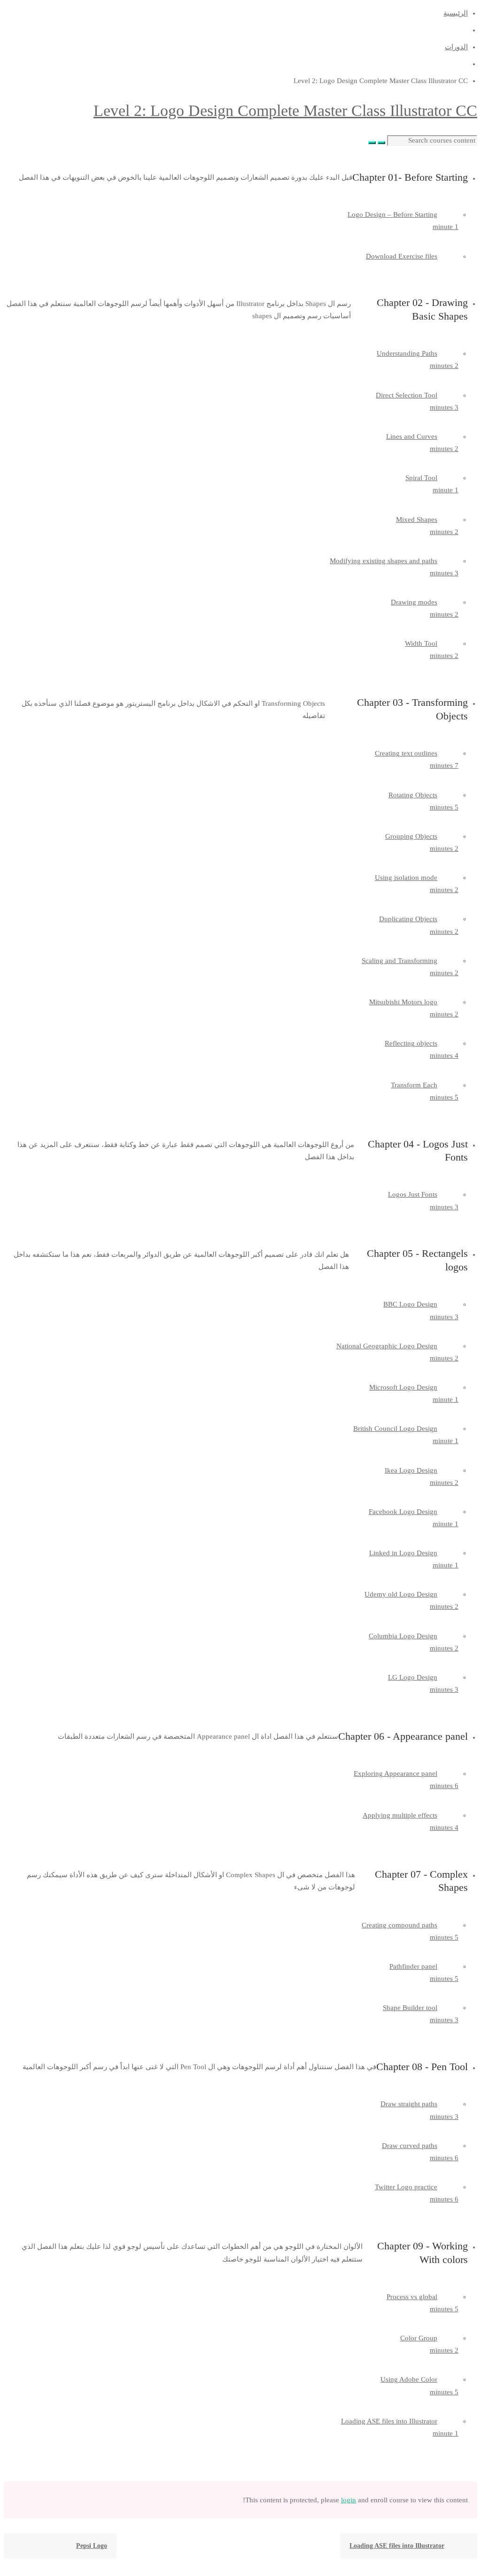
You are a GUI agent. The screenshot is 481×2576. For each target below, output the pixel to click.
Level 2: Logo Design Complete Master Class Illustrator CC (285, 111)
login (349, 2500)
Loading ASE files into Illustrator (397, 2546)
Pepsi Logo (92, 2546)
